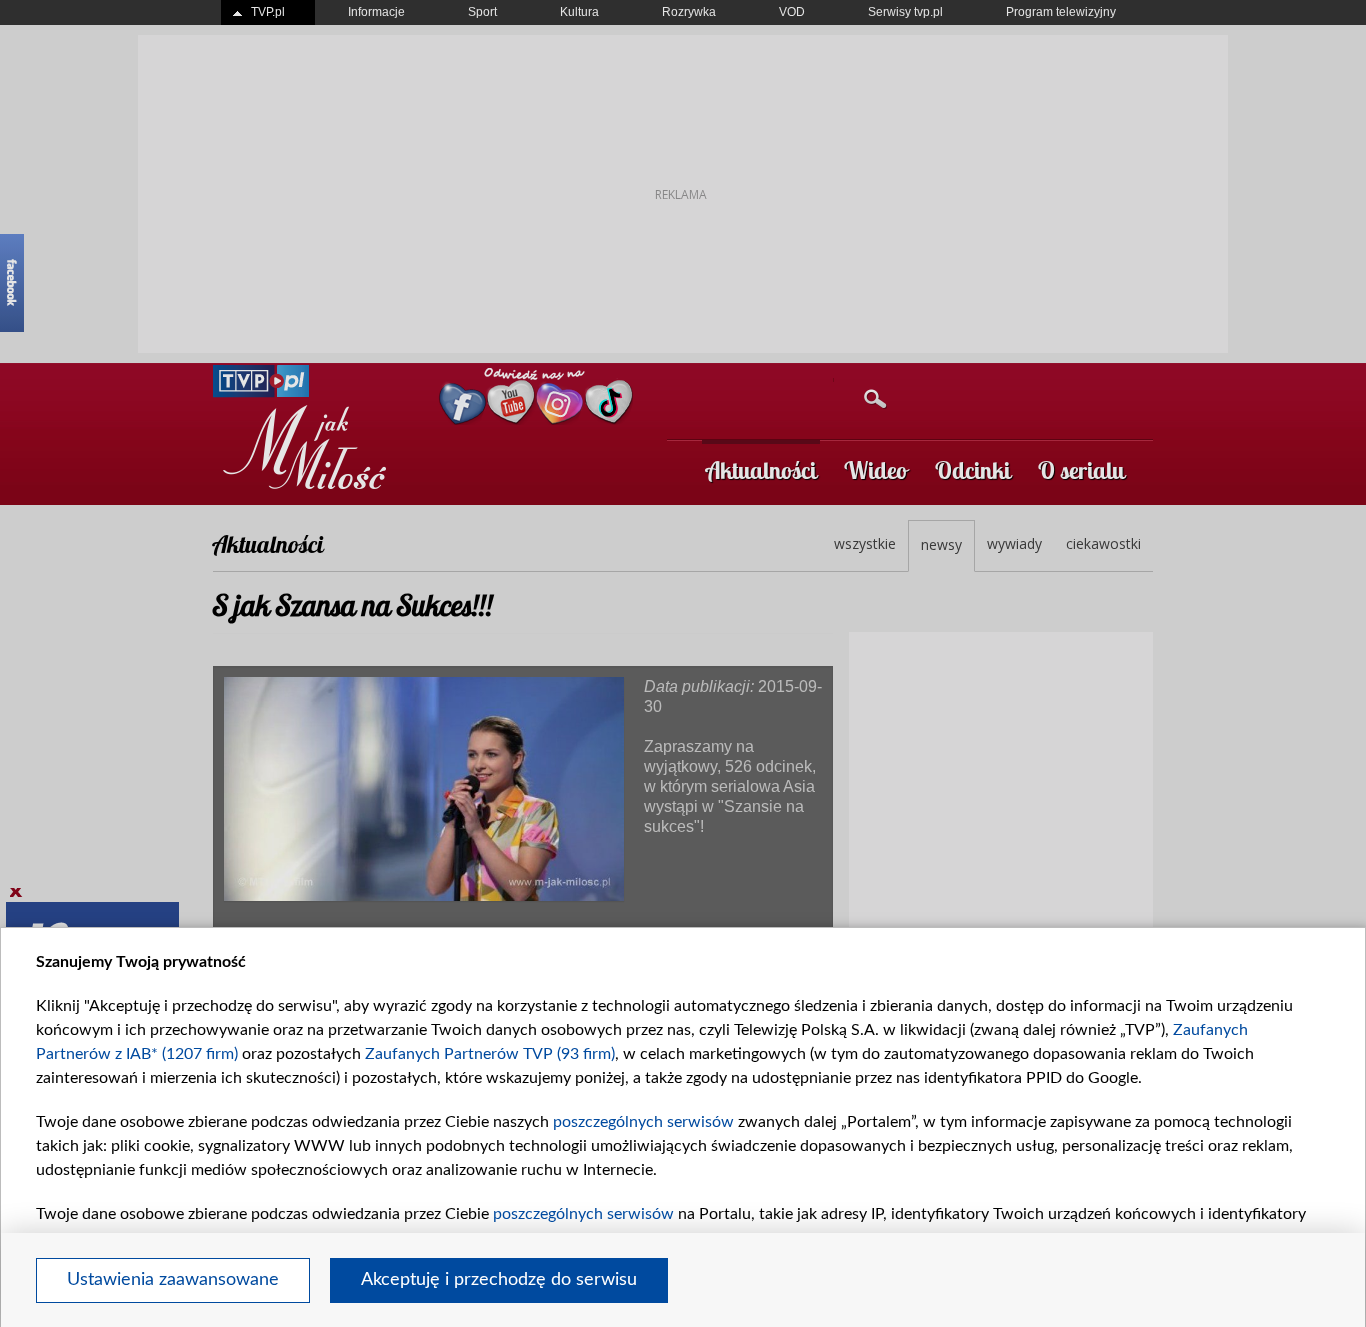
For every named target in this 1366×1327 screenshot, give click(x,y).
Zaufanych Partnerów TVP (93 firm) (490, 1054)
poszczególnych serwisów (643, 1122)
